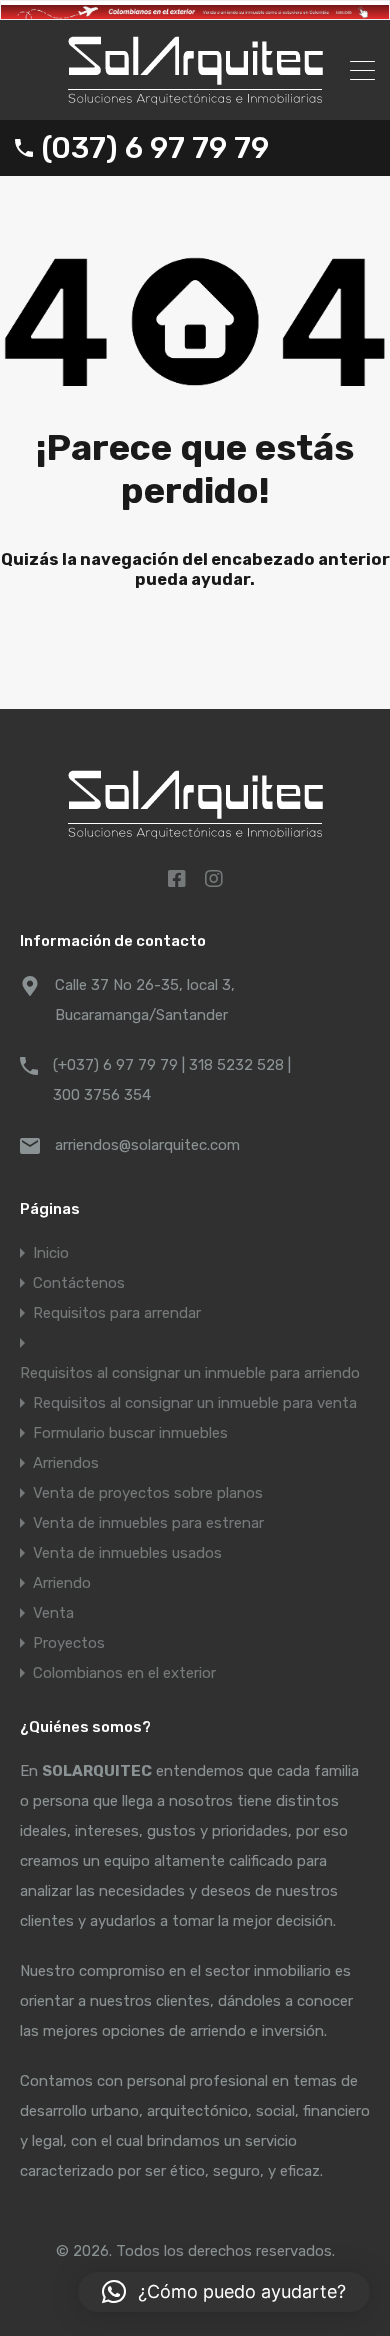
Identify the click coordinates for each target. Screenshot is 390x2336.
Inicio (51, 1253)
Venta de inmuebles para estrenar (148, 1523)
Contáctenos (79, 1283)
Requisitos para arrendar (117, 1313)
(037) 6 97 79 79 (155, 148)
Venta (53, 1613)
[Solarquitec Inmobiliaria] (195, 96)
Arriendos (66, 1463)
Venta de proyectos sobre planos (148, 1493)
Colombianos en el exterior (124, 1673)
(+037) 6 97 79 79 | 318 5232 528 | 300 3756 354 (172, 1080)
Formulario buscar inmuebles (130, 1433)
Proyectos (69, 1643)
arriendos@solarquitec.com (147, 1145)
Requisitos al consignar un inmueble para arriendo (190, 1373)
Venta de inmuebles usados (127, 1553)
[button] (224, 2292)
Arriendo (62, 1583)
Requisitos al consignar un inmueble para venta (195, 1403)
